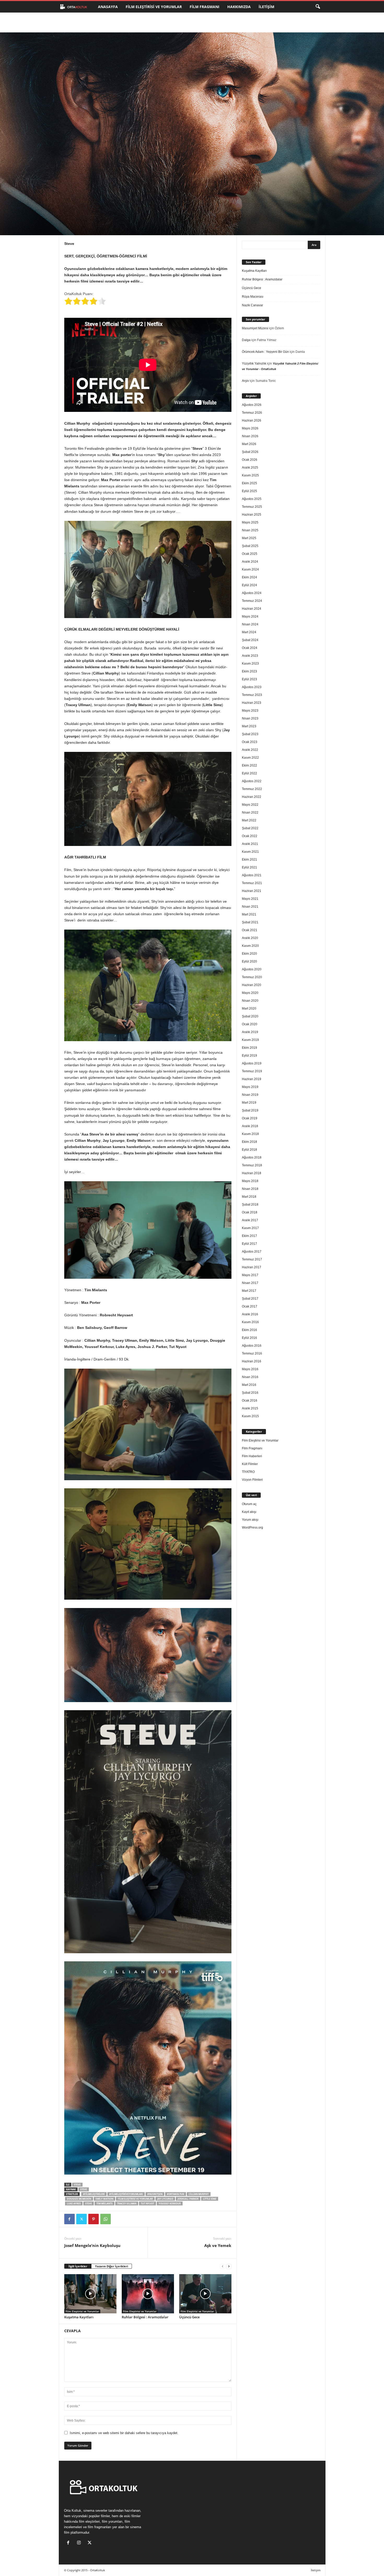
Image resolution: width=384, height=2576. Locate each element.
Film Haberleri (252, 1456)
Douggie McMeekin (79, 2199)
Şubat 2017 (250, 1299)
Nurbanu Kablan (84, 213)
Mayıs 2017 (250, 1275)
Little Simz (210, 2199)
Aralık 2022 (250, 750)
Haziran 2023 (252, 703)
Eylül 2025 (249, 491)
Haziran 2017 (252, 1267)
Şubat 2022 (250, 828)
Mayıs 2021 (250, 899)
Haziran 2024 (252, 609)
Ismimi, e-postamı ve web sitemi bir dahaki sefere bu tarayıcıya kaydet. (124, 2433)
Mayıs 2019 (250, 1087)
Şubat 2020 (250, 1016)
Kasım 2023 (250, 664)
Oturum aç (249, 1504)
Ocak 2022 (250, 836)
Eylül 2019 (249, 1056)
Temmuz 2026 (252, 413)
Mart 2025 (249, 538)
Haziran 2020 (252, 985)
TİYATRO (248, 1472)
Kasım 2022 (250, 758)
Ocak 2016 (250, 1401)
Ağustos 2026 (252, 405)
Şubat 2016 (250, 1393)
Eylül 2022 (249, 773)
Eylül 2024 (249, 585)
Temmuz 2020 (252, 977)
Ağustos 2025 (252, 499)
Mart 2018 (249, 1197)
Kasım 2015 (250, 1416)
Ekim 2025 (249, 483)
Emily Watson (104, 2199)
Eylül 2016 (249, 1338)
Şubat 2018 (250, 1205)
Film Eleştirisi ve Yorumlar (154, 7)
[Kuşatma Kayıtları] (90, 2294)
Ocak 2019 (250, 1118)
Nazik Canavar (252, 305)
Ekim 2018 (249, 1142)
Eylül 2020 (249, 961)
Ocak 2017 (250, 1306)
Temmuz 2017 (252, 1259)
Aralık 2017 (250, 1220)
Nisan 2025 (250, 530)
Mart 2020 (249, 1008)
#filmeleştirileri (94, 2194)
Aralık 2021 (250, 844)
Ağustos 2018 (252, 1157)
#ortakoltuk (176, 2194)
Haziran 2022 (252, 797)
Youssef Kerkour (170, 2203)
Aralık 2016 (250, 1314)
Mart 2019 (249, 1103)
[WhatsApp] (106, 2219)
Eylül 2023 (249, 679)
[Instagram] (80, 2543)
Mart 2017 (249, 1291)
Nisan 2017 (250, 1283)
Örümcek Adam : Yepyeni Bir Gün (265, 352)
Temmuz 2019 (252, 1071)
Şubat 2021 (250, 922)
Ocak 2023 (250, 742)
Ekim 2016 (249, 1330)
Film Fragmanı (205, 7)
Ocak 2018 (250, 1212)
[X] (82, 2219)
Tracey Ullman (127, 2203)
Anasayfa (108, 7)
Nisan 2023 (250, 718)
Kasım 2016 (250, 1322)
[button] (318, 7)
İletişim (266, 7)
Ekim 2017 (249, 1236)
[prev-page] (223, 2266)
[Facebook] (69, 2219)
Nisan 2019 (250, 1095)
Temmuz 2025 (252, 507)
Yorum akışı (250, 1520)
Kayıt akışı (249, 1512)
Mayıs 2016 (250, 1369)
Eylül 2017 (249, 1244)
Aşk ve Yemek (218, 2245)
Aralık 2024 (250, 562)
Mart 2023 (249, 726)
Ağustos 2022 (252, 781)
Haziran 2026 (252, 420)
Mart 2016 (249, 1385)
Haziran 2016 (252, 1361)
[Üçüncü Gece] (205, 2294)
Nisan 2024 (250, 624)
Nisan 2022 (250, 812)
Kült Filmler (250, 1464)
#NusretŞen (155, 2194)
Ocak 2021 (250, 930)
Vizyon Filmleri (252, 1480)
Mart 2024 (249, 632)
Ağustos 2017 (252, 1252)
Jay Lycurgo (165, 2199)
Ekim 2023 (249, 671)
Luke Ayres (74, 2203)
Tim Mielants (104, 2203)
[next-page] (229, 2266)
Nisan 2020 (250, 1001)
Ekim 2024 (249, 577)
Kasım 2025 (250, 475)
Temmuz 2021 (252, 883)
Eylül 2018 (249, 1150)
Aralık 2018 (250, 1126)
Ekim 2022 (249, 765)
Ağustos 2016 (252, 1346)
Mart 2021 (249, 914)
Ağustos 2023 (252, 687)
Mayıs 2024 (250, 616)
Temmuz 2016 (252, 1353)
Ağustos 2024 (252, 593)
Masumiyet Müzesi (255, 328)
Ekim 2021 (249, 860)
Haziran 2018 (252, 1173)
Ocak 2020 (250, 1024)
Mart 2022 (249, 820)
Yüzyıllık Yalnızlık (254, 364)
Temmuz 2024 (252, 601)
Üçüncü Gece (189, 2317)
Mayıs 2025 (250, 522)
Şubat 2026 (250, 452)
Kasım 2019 (250, 1040)
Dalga (246, 340)
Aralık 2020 (250, 938)
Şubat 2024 (250, 640)
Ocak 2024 (250, 648)
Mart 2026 (249, 444)
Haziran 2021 (252, 891)
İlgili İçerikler (78, 2266)
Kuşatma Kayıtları (79, 2317)
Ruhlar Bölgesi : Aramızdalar (145, 2317)
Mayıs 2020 (250, 993)
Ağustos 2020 (252, 969)
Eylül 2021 (249, 867)
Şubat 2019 (250, 1110)
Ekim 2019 (249, 1048)
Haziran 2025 (252, 515)
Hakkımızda (239, 7)
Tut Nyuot (147, 2203)
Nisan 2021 (250, 907)
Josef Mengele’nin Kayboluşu (92, 2245)
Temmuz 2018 (252, 1165)
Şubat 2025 (250, 546)
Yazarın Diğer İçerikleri (112, 2266)
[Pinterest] (94, 2219)
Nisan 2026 (250, 436)
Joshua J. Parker (188, 2199)
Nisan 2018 (250, 1189)
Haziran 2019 (252, 1079)
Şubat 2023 (250, 734)
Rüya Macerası (253, 297)
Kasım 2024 (250, 569)
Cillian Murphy (199, 2194)
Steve (77, 2185)
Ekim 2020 (249, 954)
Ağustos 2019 (252, 1063)
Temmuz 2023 (252, 695)
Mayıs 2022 (250, 805)
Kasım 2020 (250, 946)
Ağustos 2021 (252, 875)
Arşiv (245, 381)
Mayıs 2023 (250, 711)
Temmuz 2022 (252, 789)
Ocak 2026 (250, 460)
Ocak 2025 (250, 554)
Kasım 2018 (250, 1134)
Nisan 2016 (250, 1377)
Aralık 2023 (250, 656)
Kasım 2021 (250, 852)
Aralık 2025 (250, 468)
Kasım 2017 (250, 1228)
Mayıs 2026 (250, 428)
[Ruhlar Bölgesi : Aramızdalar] (148, 2294)
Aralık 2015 (250, 1408)
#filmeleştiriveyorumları (126, 2194)
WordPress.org (252, 1528)
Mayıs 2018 (250, 1181)
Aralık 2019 (250, 1032)
